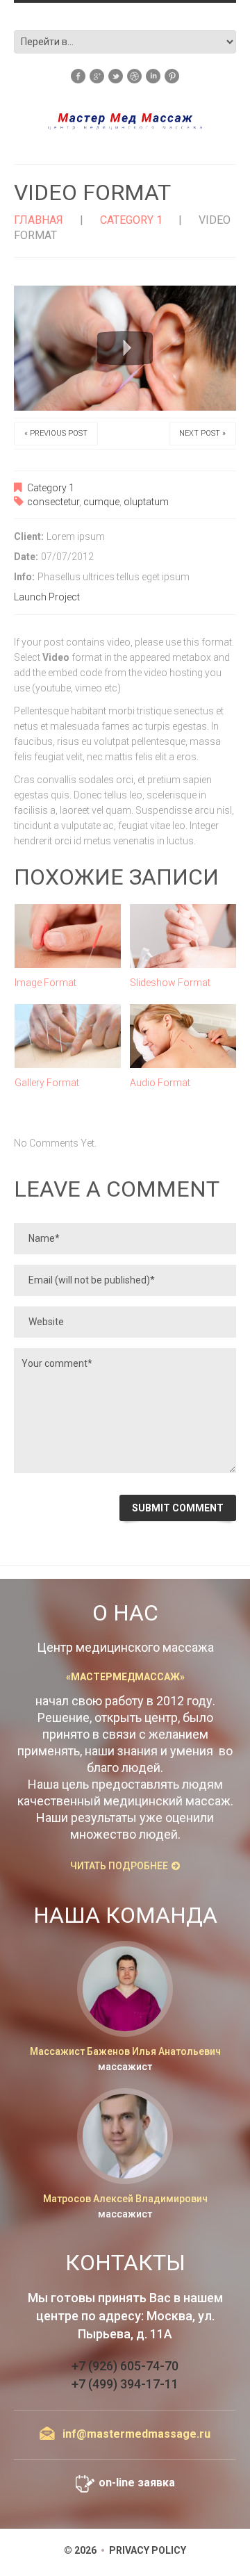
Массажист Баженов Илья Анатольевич (125, 2051)
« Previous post (56, 433)
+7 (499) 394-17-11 (125, 2384)
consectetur (53, 502)
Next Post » (202, 433)
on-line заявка (137, 2483)
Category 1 (131, 220)
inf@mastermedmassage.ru (136, 2434)
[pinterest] (172, 75)
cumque (101, 502)
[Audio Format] (183, 1036)
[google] (97, 75)
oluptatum (146, 502)
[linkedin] (153, 75)
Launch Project (47, 597)
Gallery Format (47, 1083)
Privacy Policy (148, 2550)
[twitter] (116, 75)
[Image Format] (68, 936)
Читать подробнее (119, 1866)
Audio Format (160, 1083)
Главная (39, 220)
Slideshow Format (170, 983)
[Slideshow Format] (183, 936)
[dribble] (134, 75)
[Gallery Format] (68, 1036)
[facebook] (78, 75)
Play (125, 348)
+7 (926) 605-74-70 (125, 2366)
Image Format (45, 983)
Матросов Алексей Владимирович (125, 2199)
